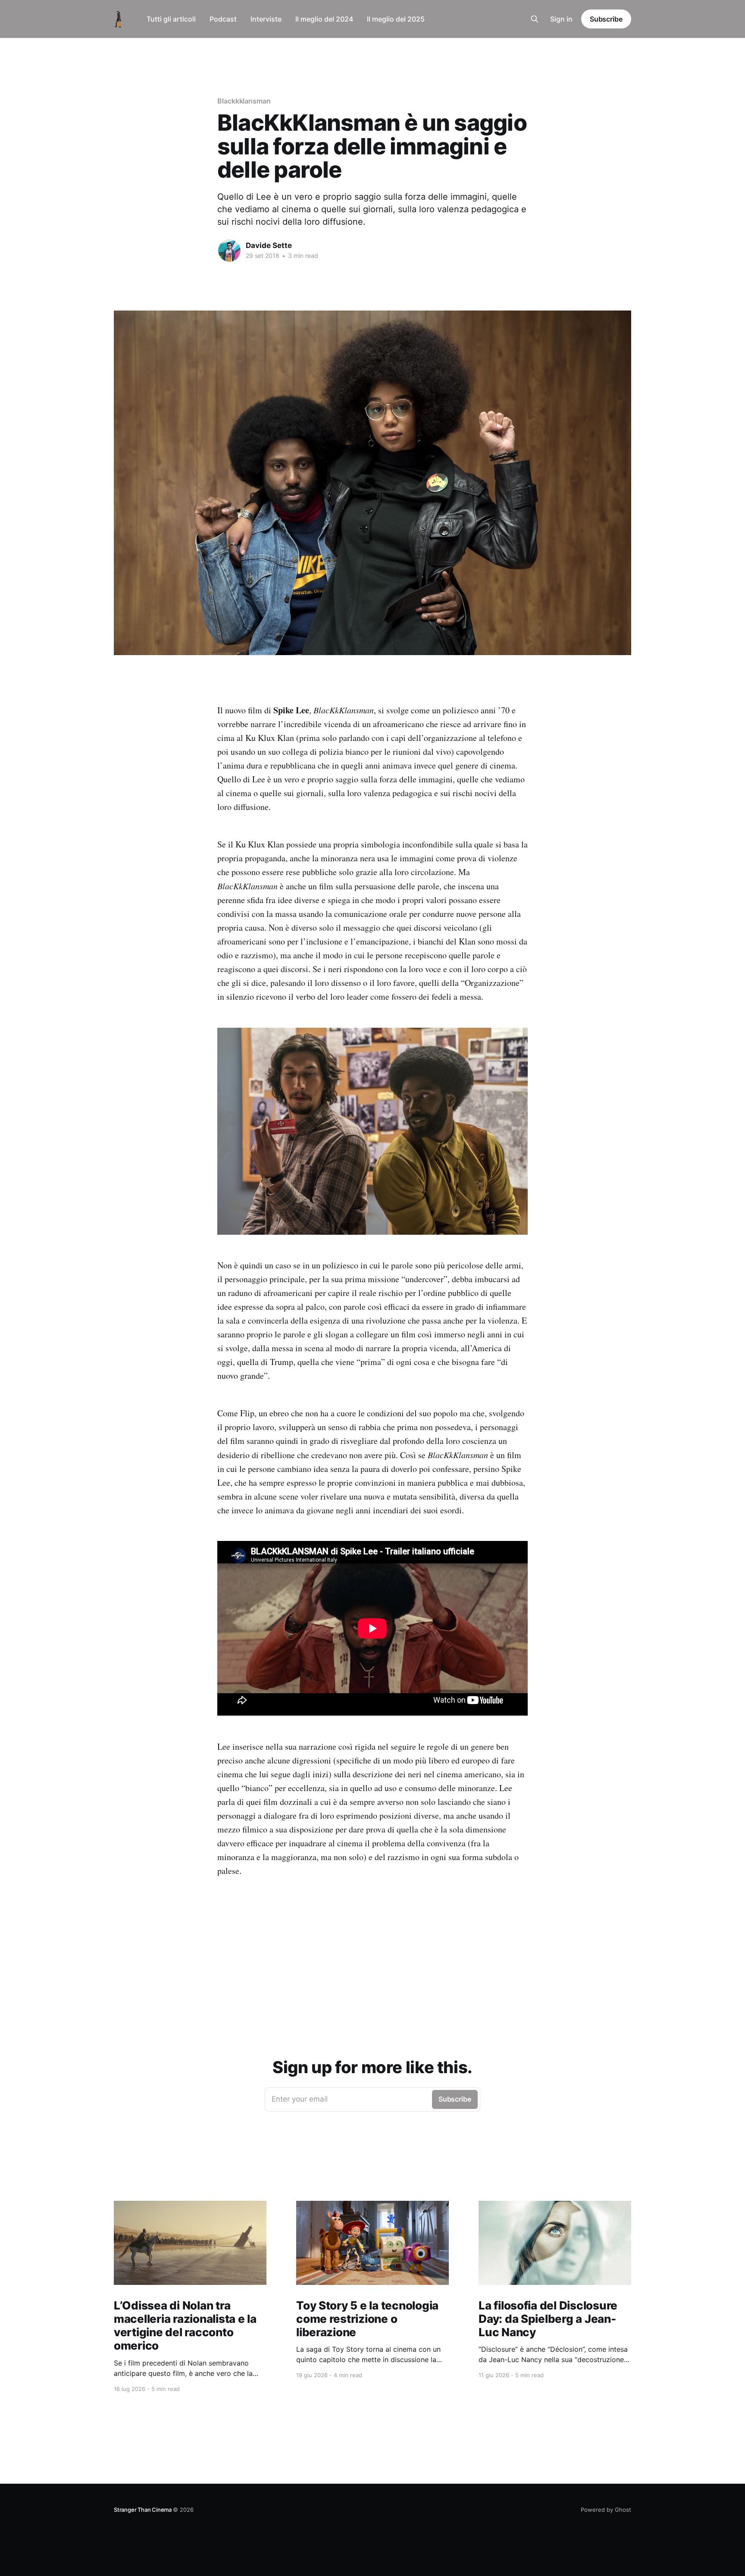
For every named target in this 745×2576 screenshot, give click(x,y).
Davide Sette (269, 245)
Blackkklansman (244, 101)
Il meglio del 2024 (324, 19)
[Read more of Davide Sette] (229, 251)
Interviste (266, 19)
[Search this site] (535, 19)
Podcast (223, 19)
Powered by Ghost (606, 2510)
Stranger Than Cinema (143, 2510)
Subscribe (606, 19)
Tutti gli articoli (171, 19)
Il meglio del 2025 (396, 19)
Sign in (561, 19)
